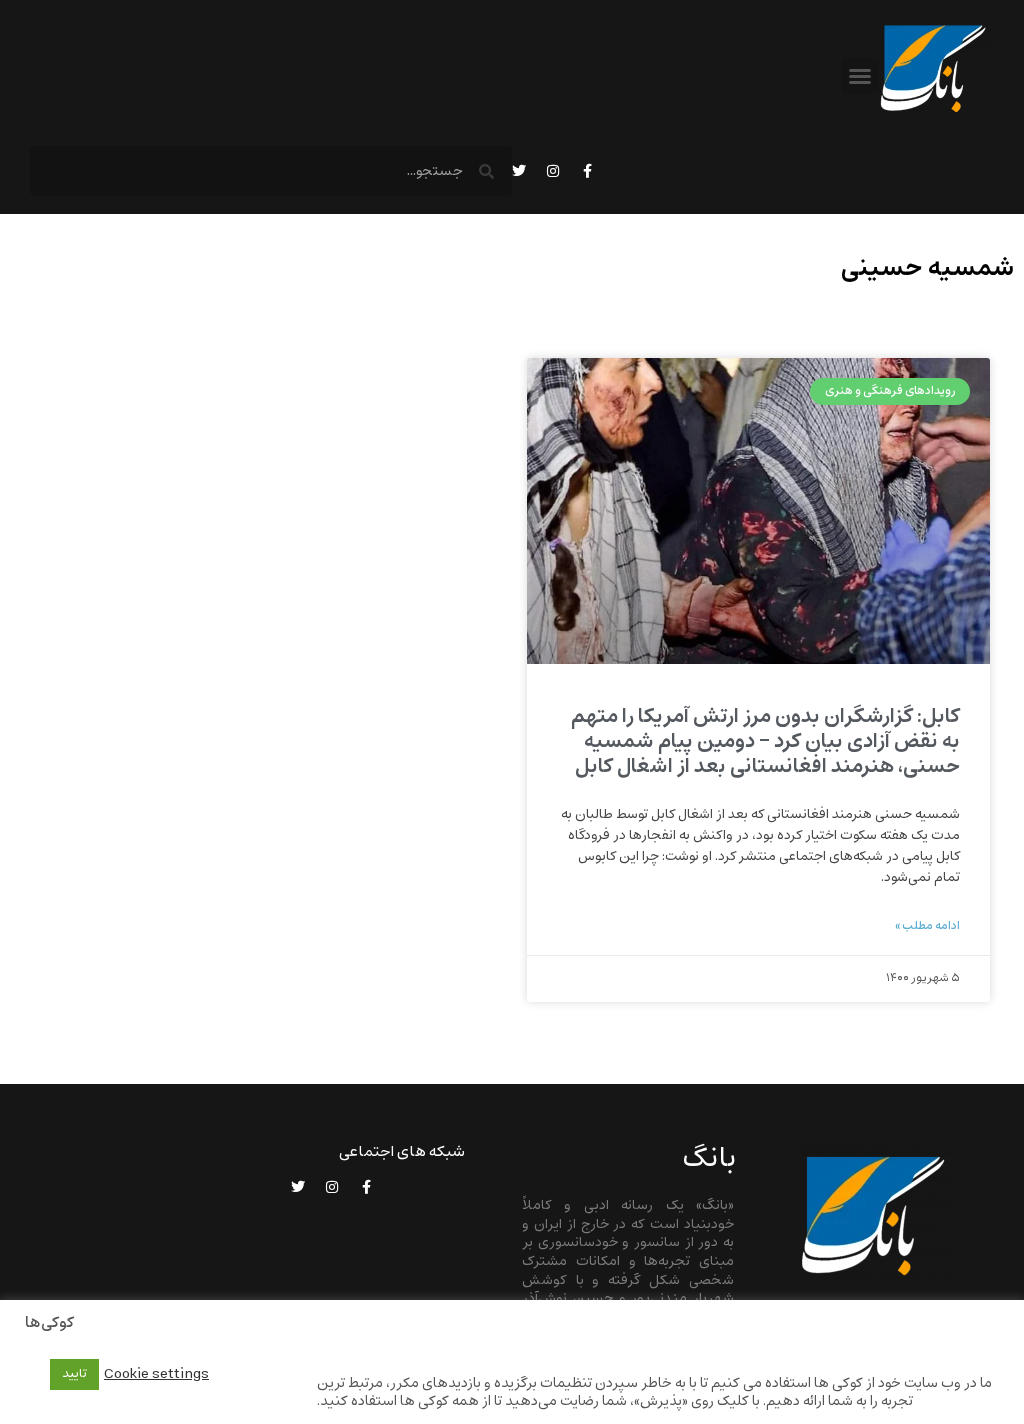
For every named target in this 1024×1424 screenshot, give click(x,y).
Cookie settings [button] (156, 1374)
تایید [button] (74, 1374)
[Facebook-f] (587, 171)
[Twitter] (519, 171)
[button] (860, 76)
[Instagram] (553, 171)
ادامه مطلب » (927, 926)
